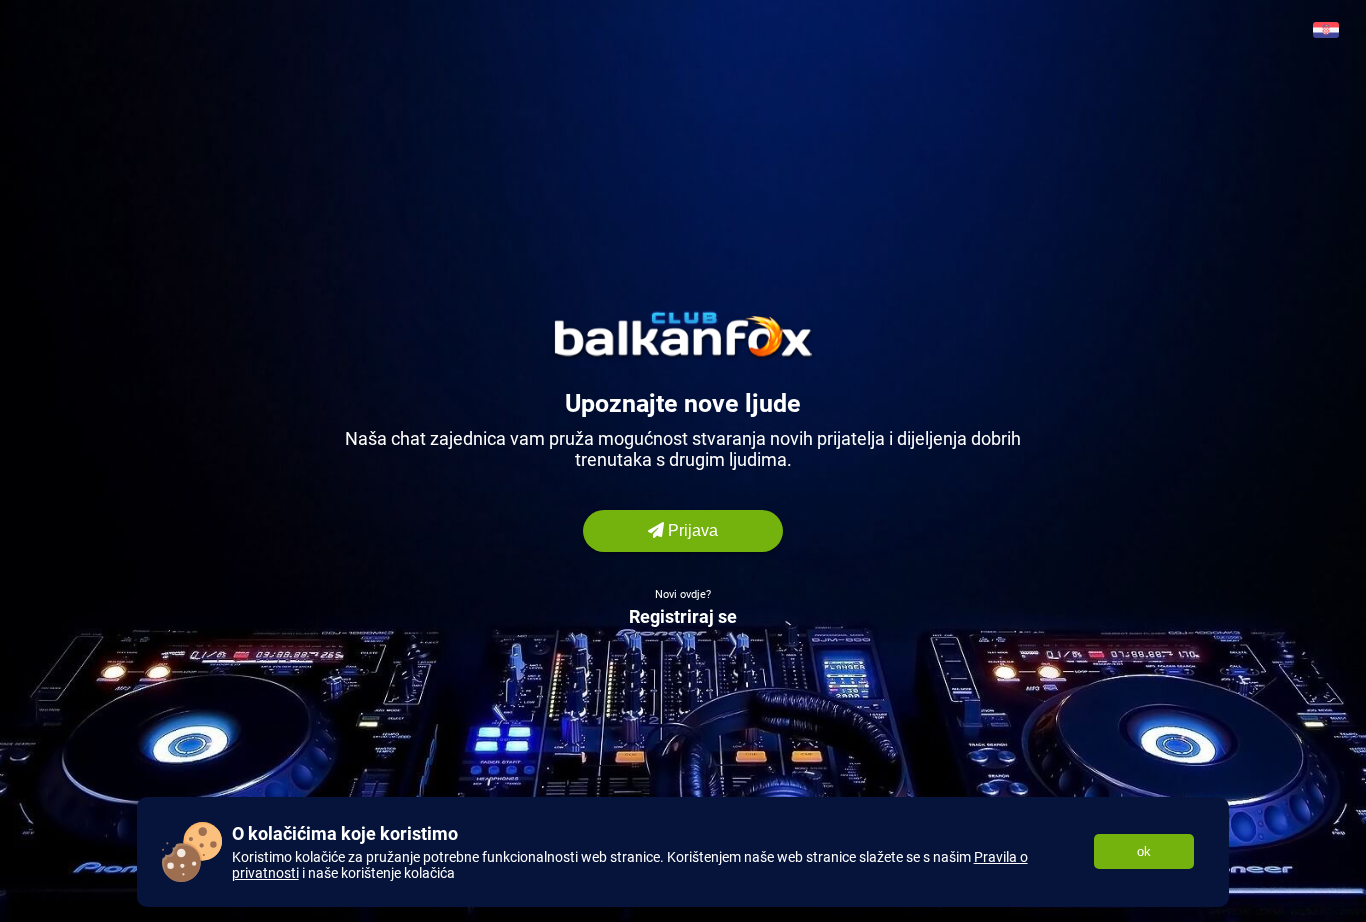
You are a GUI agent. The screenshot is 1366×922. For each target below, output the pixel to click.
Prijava (691, 530)
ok (1144, 851)
